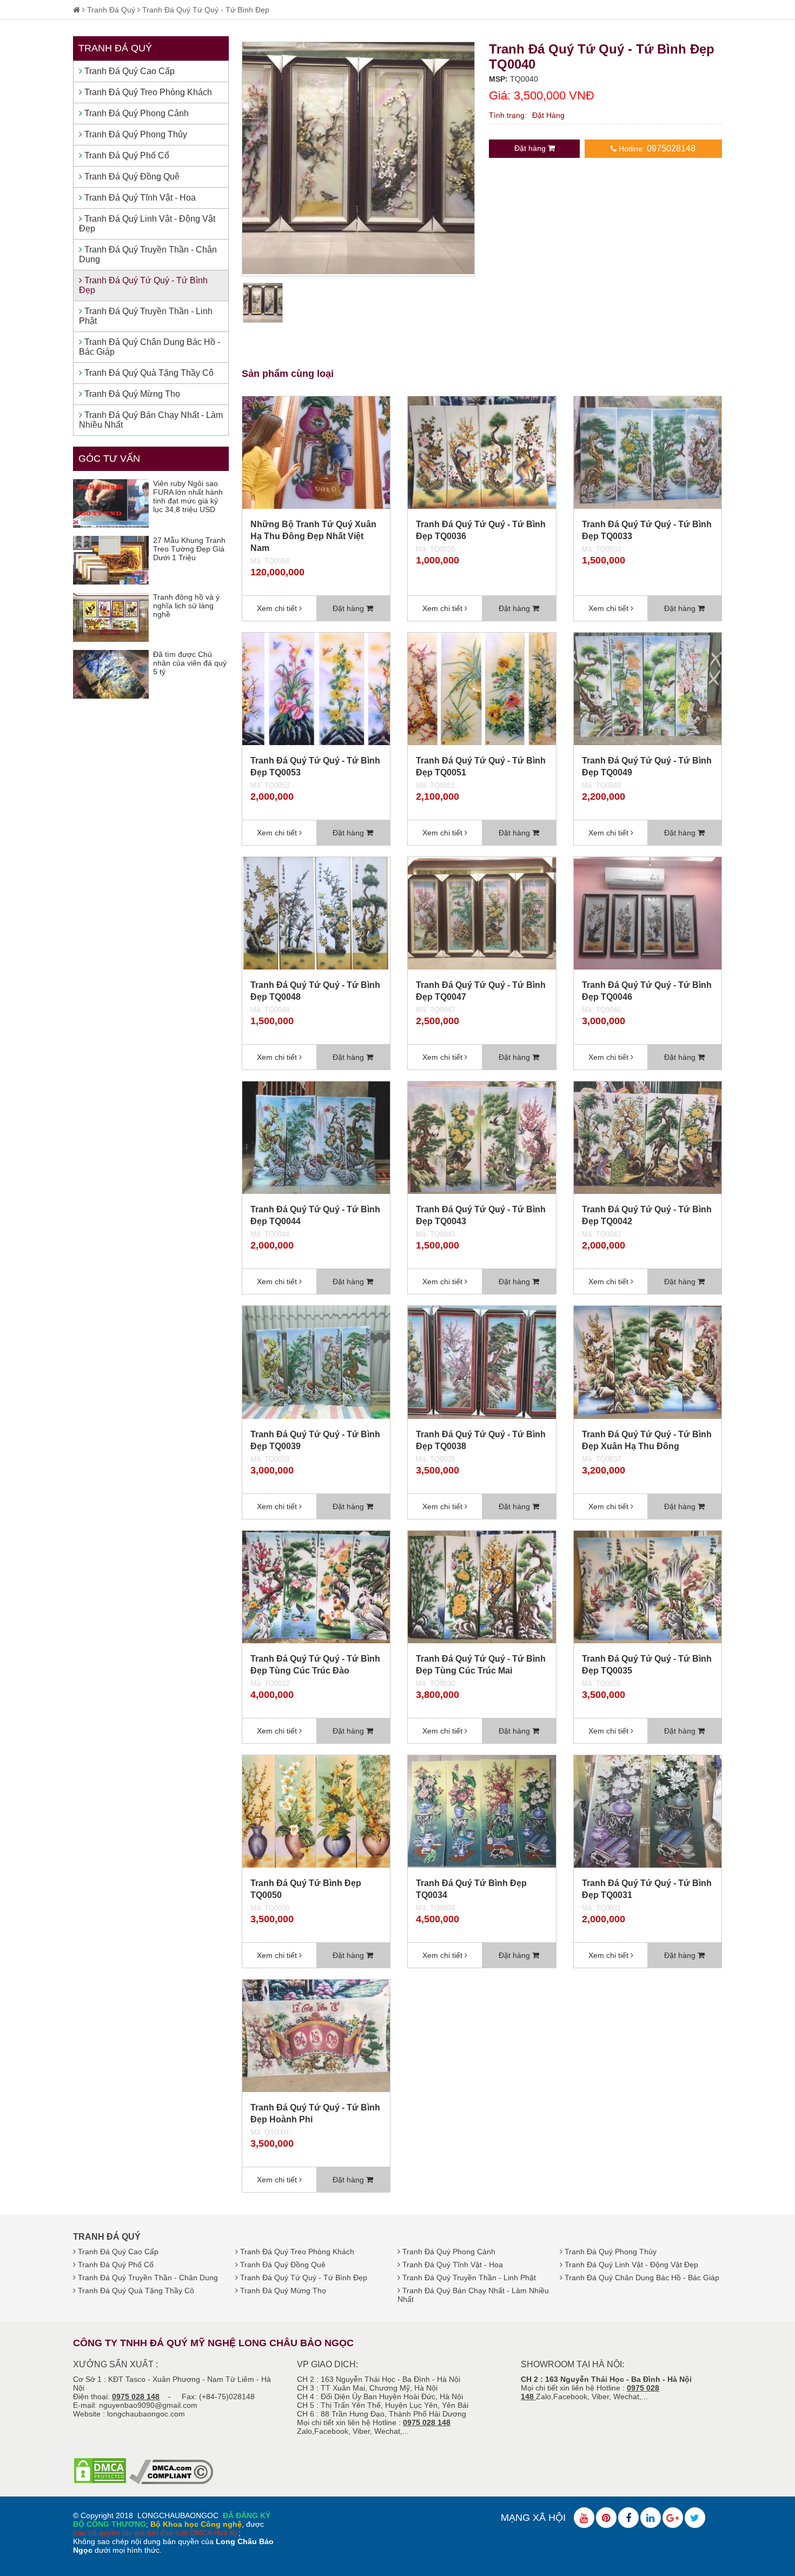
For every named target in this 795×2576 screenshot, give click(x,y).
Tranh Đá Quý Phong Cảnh (135, 113)
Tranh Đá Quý (111, 10)
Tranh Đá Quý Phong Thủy (135, 134)
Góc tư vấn (109, 459)
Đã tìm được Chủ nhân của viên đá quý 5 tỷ (190, 663)
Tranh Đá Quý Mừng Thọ (131, 394)
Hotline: (656, 148)
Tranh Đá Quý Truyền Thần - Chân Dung (148, 254)
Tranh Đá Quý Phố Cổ (126, 155)
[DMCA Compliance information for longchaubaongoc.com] (171, 2481)
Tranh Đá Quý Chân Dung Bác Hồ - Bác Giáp (150, 347)
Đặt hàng (531, 148)
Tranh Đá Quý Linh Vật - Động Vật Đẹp (147, 224)
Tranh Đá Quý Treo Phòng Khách (147, 92)
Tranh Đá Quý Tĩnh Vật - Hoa (139, 198)
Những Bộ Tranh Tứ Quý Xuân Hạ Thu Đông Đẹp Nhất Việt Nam (313, 536)
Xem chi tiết (278, 608)
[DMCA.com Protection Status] (100, 2481)
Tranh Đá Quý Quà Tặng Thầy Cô (148, 373)
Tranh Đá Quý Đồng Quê (131, 177)
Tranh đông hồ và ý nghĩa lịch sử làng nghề (186, 606)
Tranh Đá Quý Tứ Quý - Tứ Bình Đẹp (206, 10)
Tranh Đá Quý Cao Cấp (128, 71)
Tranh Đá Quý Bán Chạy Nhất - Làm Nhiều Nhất (151, 420)
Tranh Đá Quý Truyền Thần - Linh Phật (146, 316)
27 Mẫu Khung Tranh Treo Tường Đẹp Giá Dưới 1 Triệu (189, 549)
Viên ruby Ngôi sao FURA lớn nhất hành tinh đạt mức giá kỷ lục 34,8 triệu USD (188, 496)
